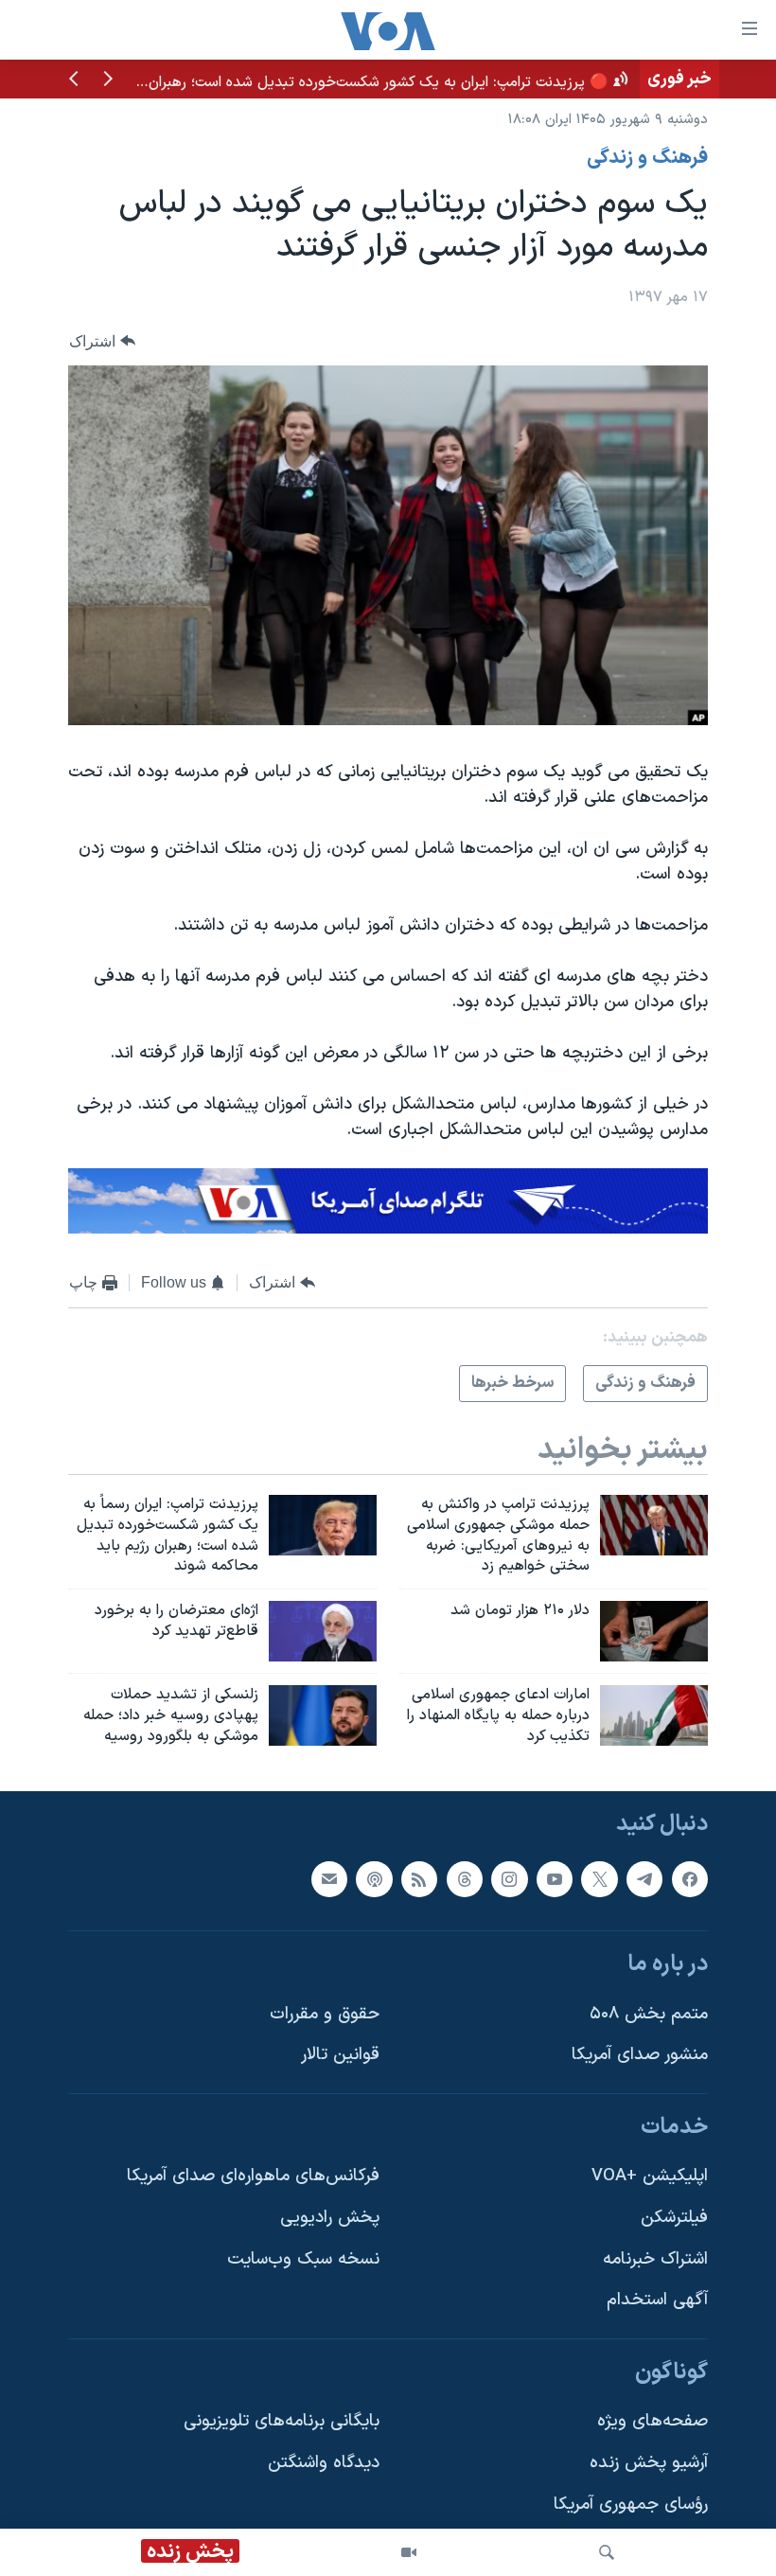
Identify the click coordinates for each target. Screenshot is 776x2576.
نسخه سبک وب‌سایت (303, 2259)
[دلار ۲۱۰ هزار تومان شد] (654, 1631)
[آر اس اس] (419, 1878)
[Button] (102, 341)
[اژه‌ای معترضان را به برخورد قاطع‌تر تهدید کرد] (323, 1631)
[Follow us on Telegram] (644, 1878)
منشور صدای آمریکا (640, 2055)
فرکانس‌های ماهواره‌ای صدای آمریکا (253, 2176)
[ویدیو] (409, 2552)
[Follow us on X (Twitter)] (599, 1878)
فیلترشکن (674, 2218)
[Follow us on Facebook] (690, 1878)
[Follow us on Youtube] (555, 1878)
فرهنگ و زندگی (647, 158)
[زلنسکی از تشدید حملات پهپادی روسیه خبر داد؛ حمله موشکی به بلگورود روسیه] (323, 1715)
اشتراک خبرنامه (655, 2259)
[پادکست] (374, 1878)
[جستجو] (607, 2552)
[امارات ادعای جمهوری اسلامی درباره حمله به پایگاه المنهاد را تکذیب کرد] (654, 1715)
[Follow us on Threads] (465, 1878)
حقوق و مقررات (325, 2014)
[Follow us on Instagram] (509, 1878)
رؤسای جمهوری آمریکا (631, 2505)
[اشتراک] (329, 1878)
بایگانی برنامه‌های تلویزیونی (282, 2421)
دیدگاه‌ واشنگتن (324, 2463)
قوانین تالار (340, 2055)
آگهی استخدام (657, 2300)
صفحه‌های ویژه (653, 2421)
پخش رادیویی (330, 2218)
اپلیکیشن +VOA (650, 2176)
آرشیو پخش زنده (649, 2463)
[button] (108, 80)
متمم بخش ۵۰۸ (649, 2014)
